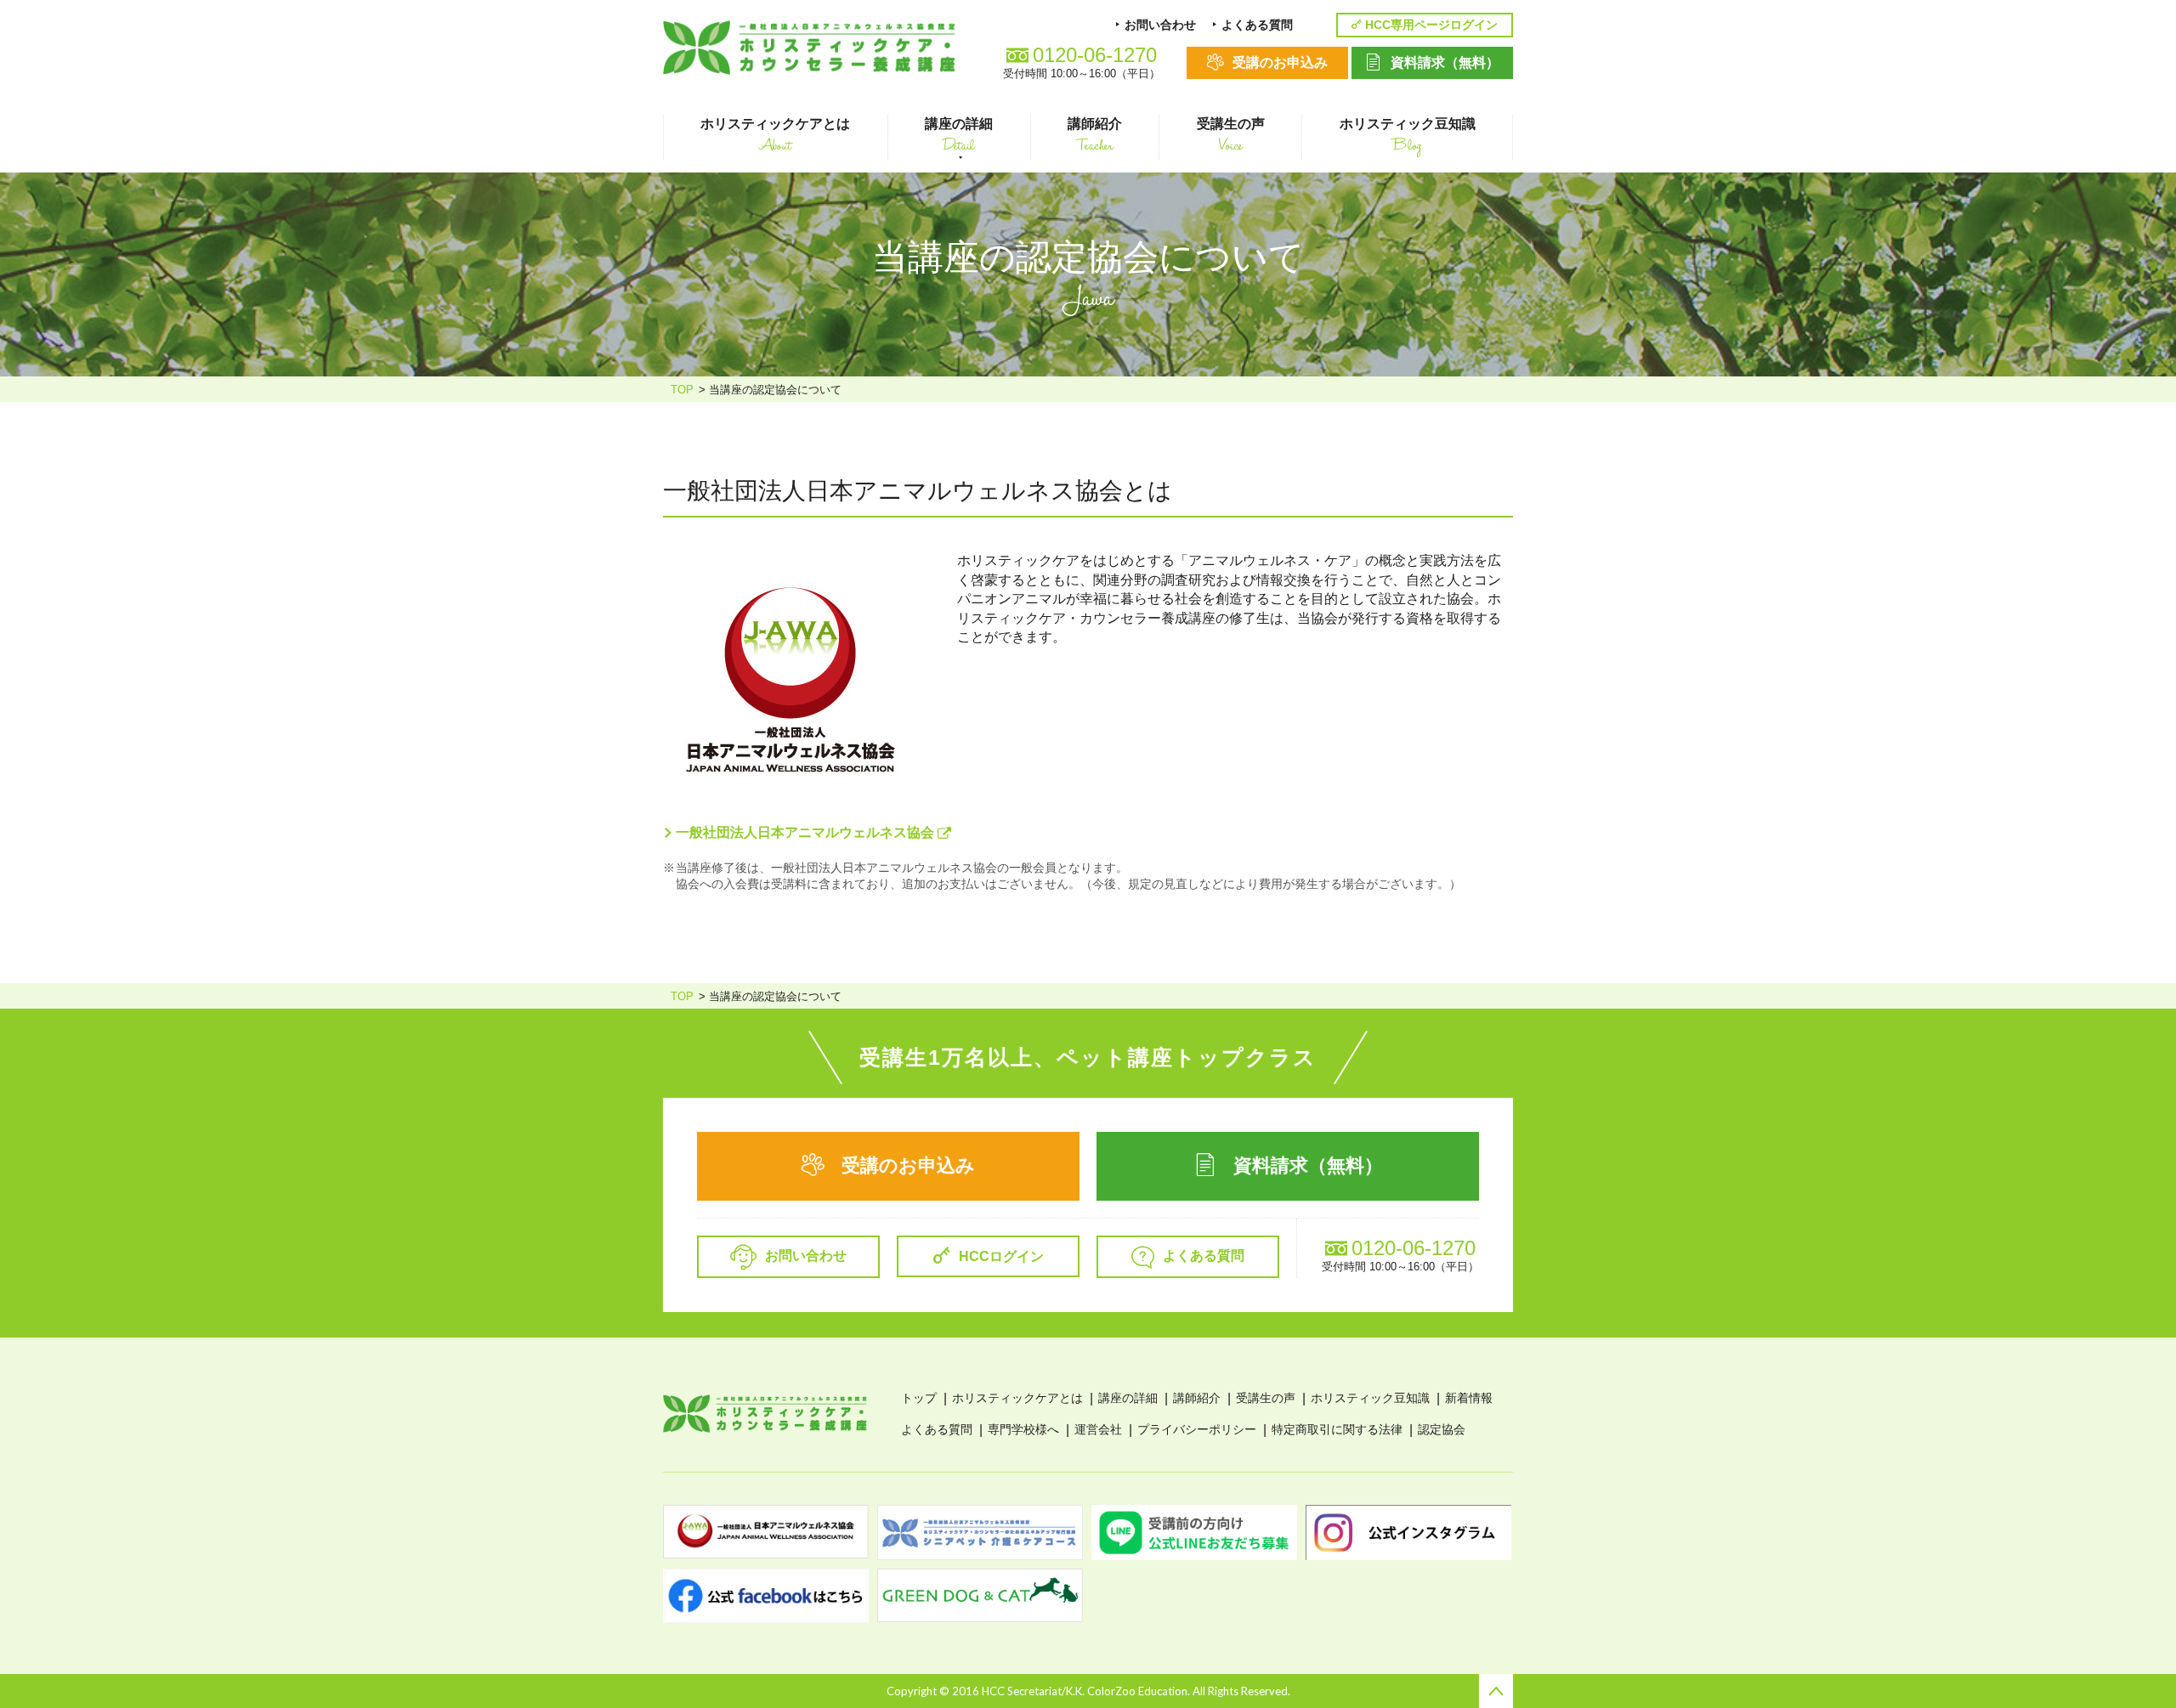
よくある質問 (937, 1429)
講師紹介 (1197, 1398)
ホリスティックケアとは (1017, 1398)
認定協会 (1442, 1429)
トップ (919, 1398)
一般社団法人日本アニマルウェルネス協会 (807, 832)
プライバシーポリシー (1197, 1429)
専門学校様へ (1023, 1429)
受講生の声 (1266, 1398)
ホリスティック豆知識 (1370, 1398)
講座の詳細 (1128, 1398)
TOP (682, 390)
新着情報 (1469, 1398)
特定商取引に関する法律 (1337, 1429)
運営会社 (1098, 1429)
